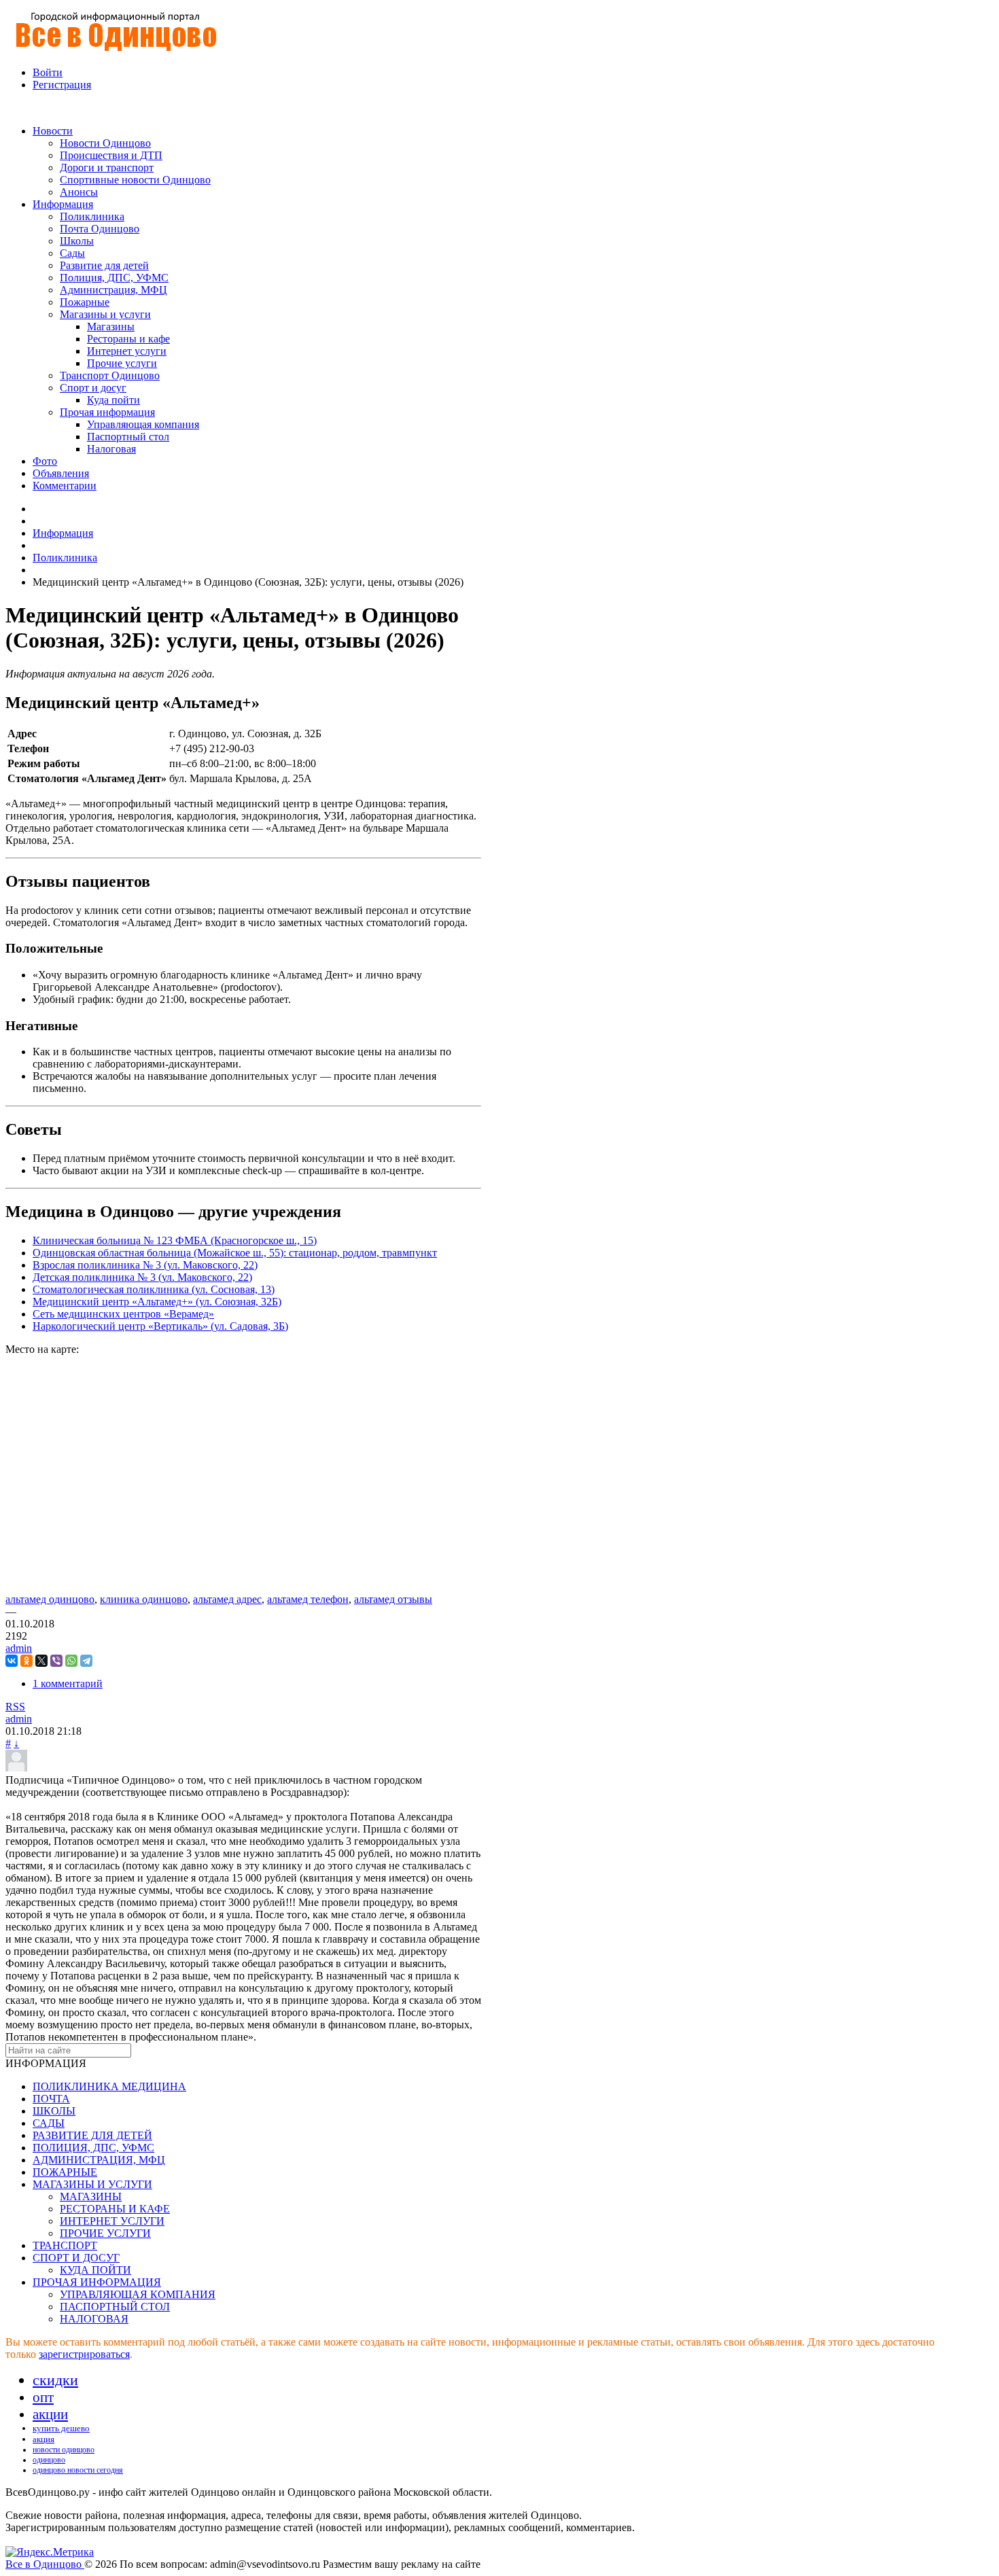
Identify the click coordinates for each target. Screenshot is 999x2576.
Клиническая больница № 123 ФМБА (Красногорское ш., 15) (175, 1240)
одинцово (49, 2460)
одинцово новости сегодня (78, 2470)
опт (43, 2397)
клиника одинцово (144, 1599)
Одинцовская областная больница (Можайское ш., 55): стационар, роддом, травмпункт (235, 1253)
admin (19, 1648)
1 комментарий (68, 1683)
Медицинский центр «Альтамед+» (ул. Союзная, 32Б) (157, 1302)
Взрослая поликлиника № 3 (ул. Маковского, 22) (145, 1265)
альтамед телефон (308, 1599)
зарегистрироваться (84, 2354)
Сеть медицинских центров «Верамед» (123, 1314)
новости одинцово (64, 2450)
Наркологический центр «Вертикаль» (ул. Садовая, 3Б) (160, 1326)
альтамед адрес (227, 1599)
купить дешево (61, 2428)
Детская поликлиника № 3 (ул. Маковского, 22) (142, 1277)
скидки (55, 2380)
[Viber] (56, 1661)
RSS (15, 1707)
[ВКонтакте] (12, 1661)
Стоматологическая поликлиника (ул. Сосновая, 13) (154, 1289)
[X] (41, 1661)
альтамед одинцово (50, 1599)
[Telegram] (86, 1661)
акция (43, 2439)
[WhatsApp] (71, 1661)
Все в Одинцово (45, 2564)
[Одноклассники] (27, 1661)
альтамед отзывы (393, 1599)
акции (50, 2414)
